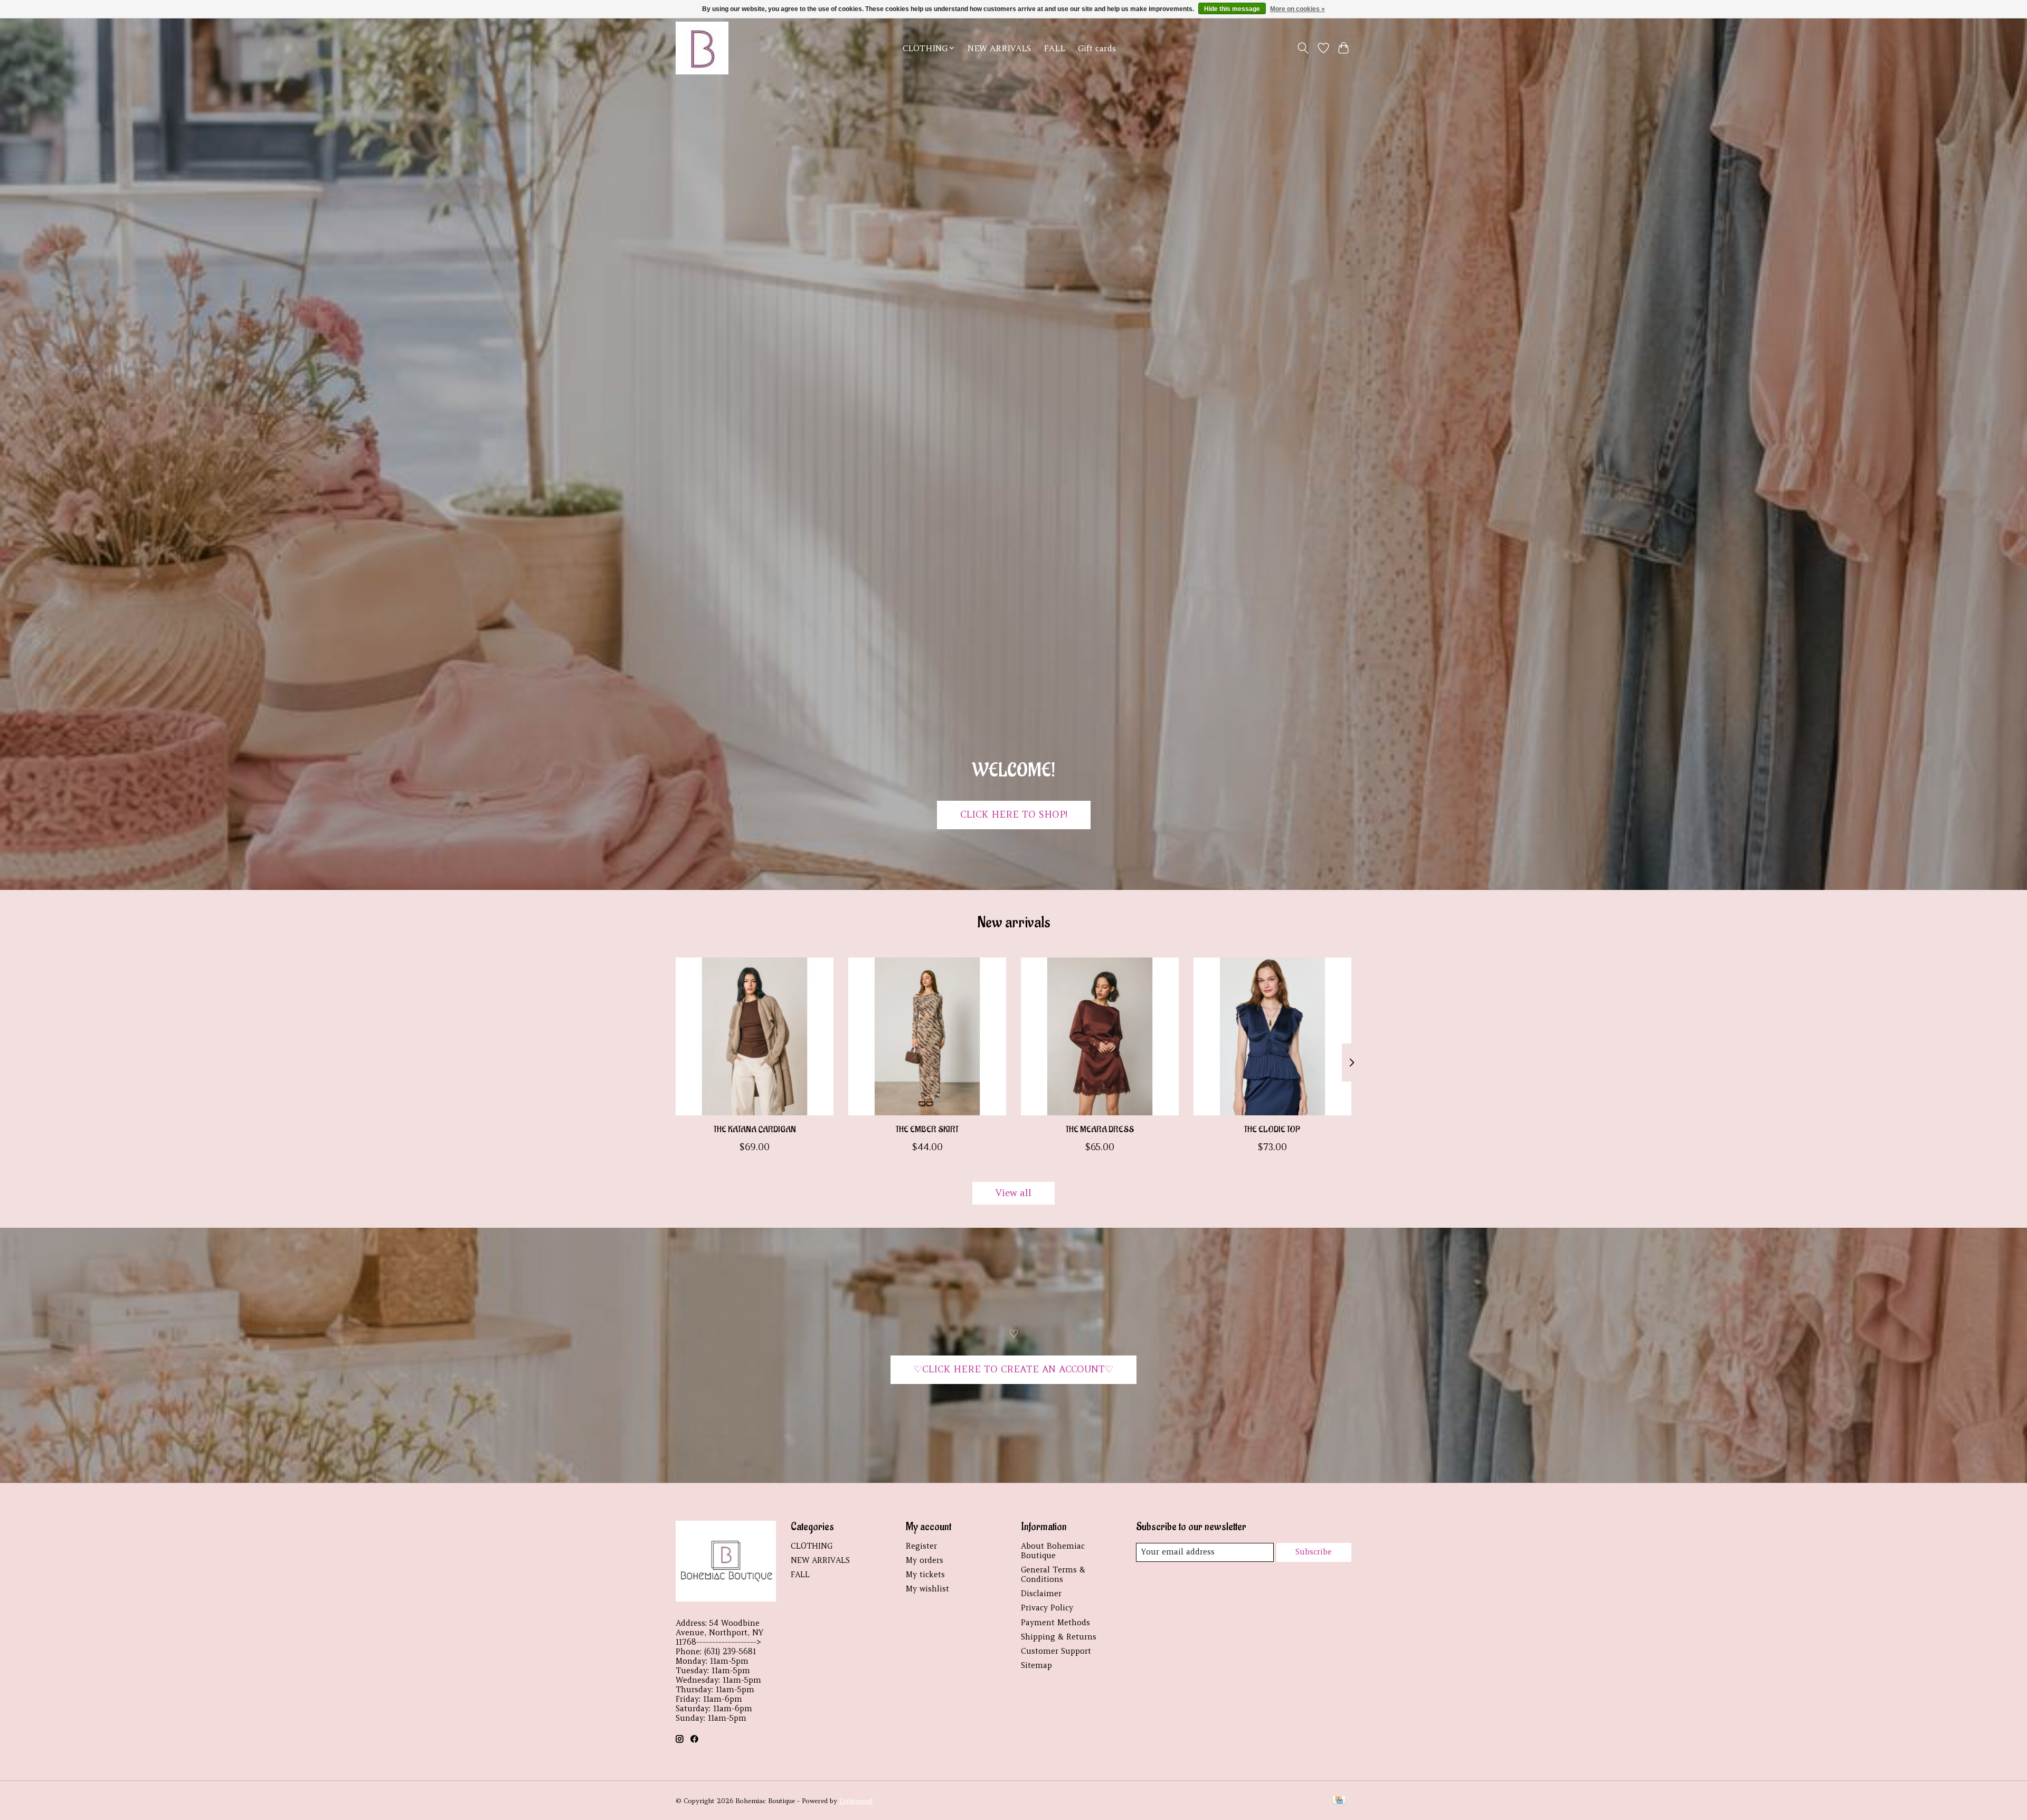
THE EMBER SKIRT (927, 1130)
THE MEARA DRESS (1100, 1130)
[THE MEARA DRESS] (1100, 1036)
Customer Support (1056, 1651)
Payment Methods (1055, 1623)
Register (921, 1546)
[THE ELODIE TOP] (1272, 1036)
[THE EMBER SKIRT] (927, 1036)
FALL (1054, 48)
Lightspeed (856, 1801)
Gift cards (1097, 48)
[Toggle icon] (1303, 48)
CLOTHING (812, 1546)
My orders (925, 1560)
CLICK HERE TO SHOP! (1014, 814)
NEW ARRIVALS (999, 48)
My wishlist (927, 1589)
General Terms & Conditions (1053, 1575)
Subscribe (1314, 1552)
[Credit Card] (1339, 1801)
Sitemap (1036, 1665)
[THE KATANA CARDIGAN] (755, 1036)
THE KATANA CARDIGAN (755, 1130)
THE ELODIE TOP (1272, 1130)
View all (1013, 1193)
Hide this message (1232, 9)
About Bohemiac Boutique (1053, 1551)
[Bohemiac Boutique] (702, 48)
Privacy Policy (1047, 1608)
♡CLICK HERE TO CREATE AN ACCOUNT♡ (1013, 1369)
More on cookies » (1297, 9)
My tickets (925, 1575)
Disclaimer (1041, 1594)
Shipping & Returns (1059, 1637)
